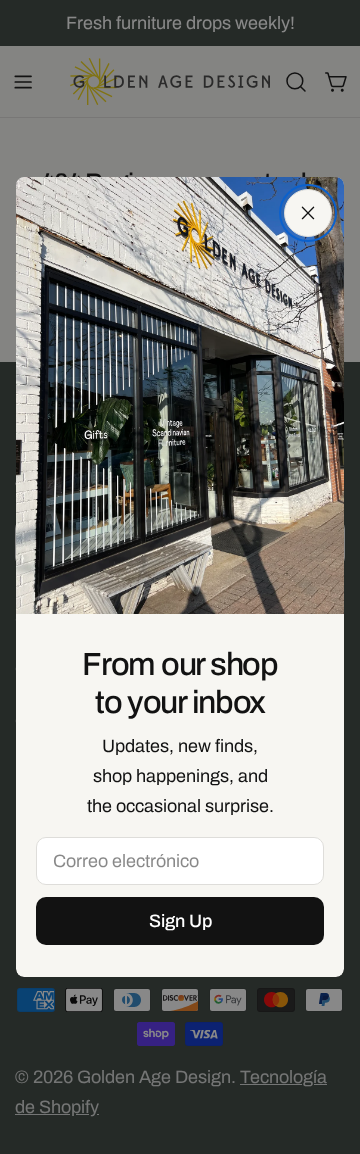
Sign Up (180, 921)
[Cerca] (308, 213)
